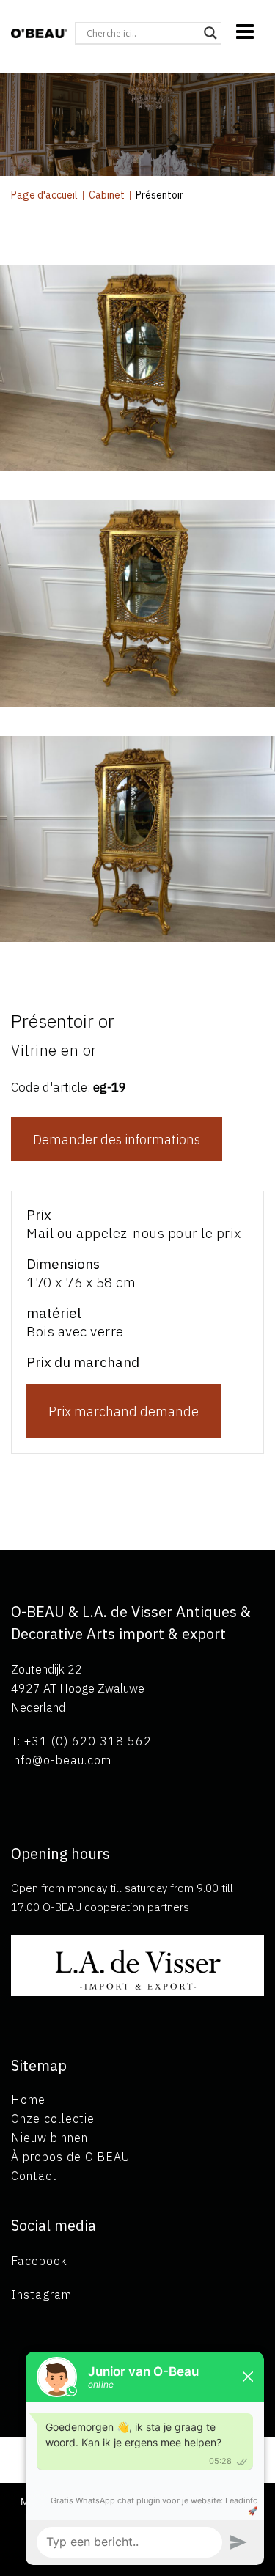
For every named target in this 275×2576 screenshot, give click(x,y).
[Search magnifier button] (210, 33)
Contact (34, 2176)
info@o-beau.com (61, 1760)
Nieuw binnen (49, 2138)
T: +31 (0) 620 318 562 (81, 1741)
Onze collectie (53, 2119)
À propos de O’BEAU (70, 2157)
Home (28, 2100)
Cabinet (107, 195)
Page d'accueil (44, 195)
